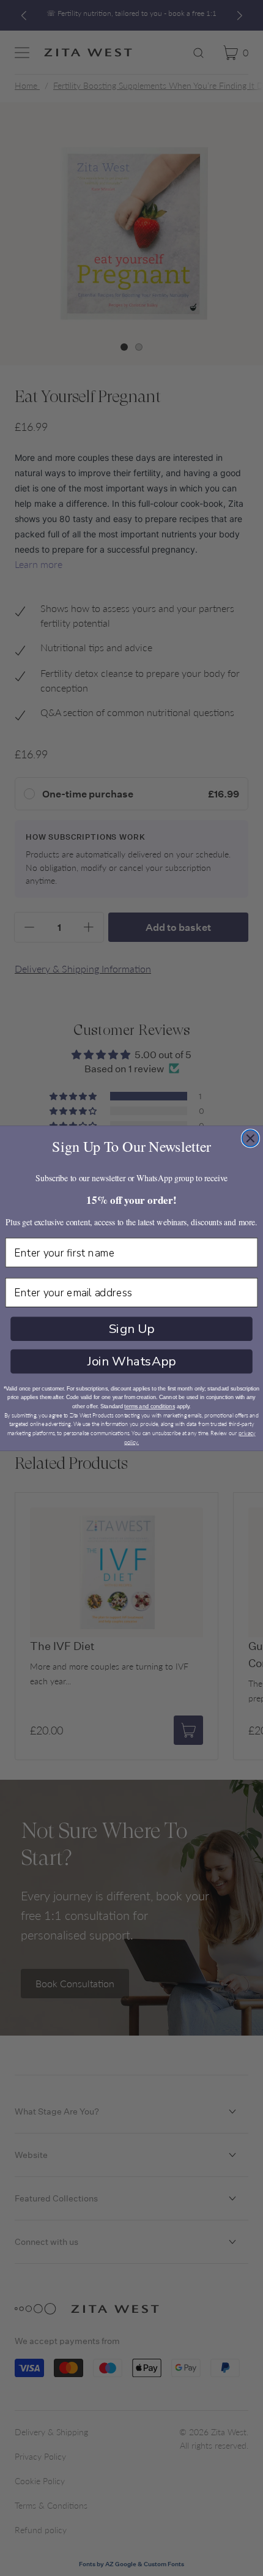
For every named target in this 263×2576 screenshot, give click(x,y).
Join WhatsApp (131, 1361)
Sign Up (132, 1329)
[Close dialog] (251, 1138)
